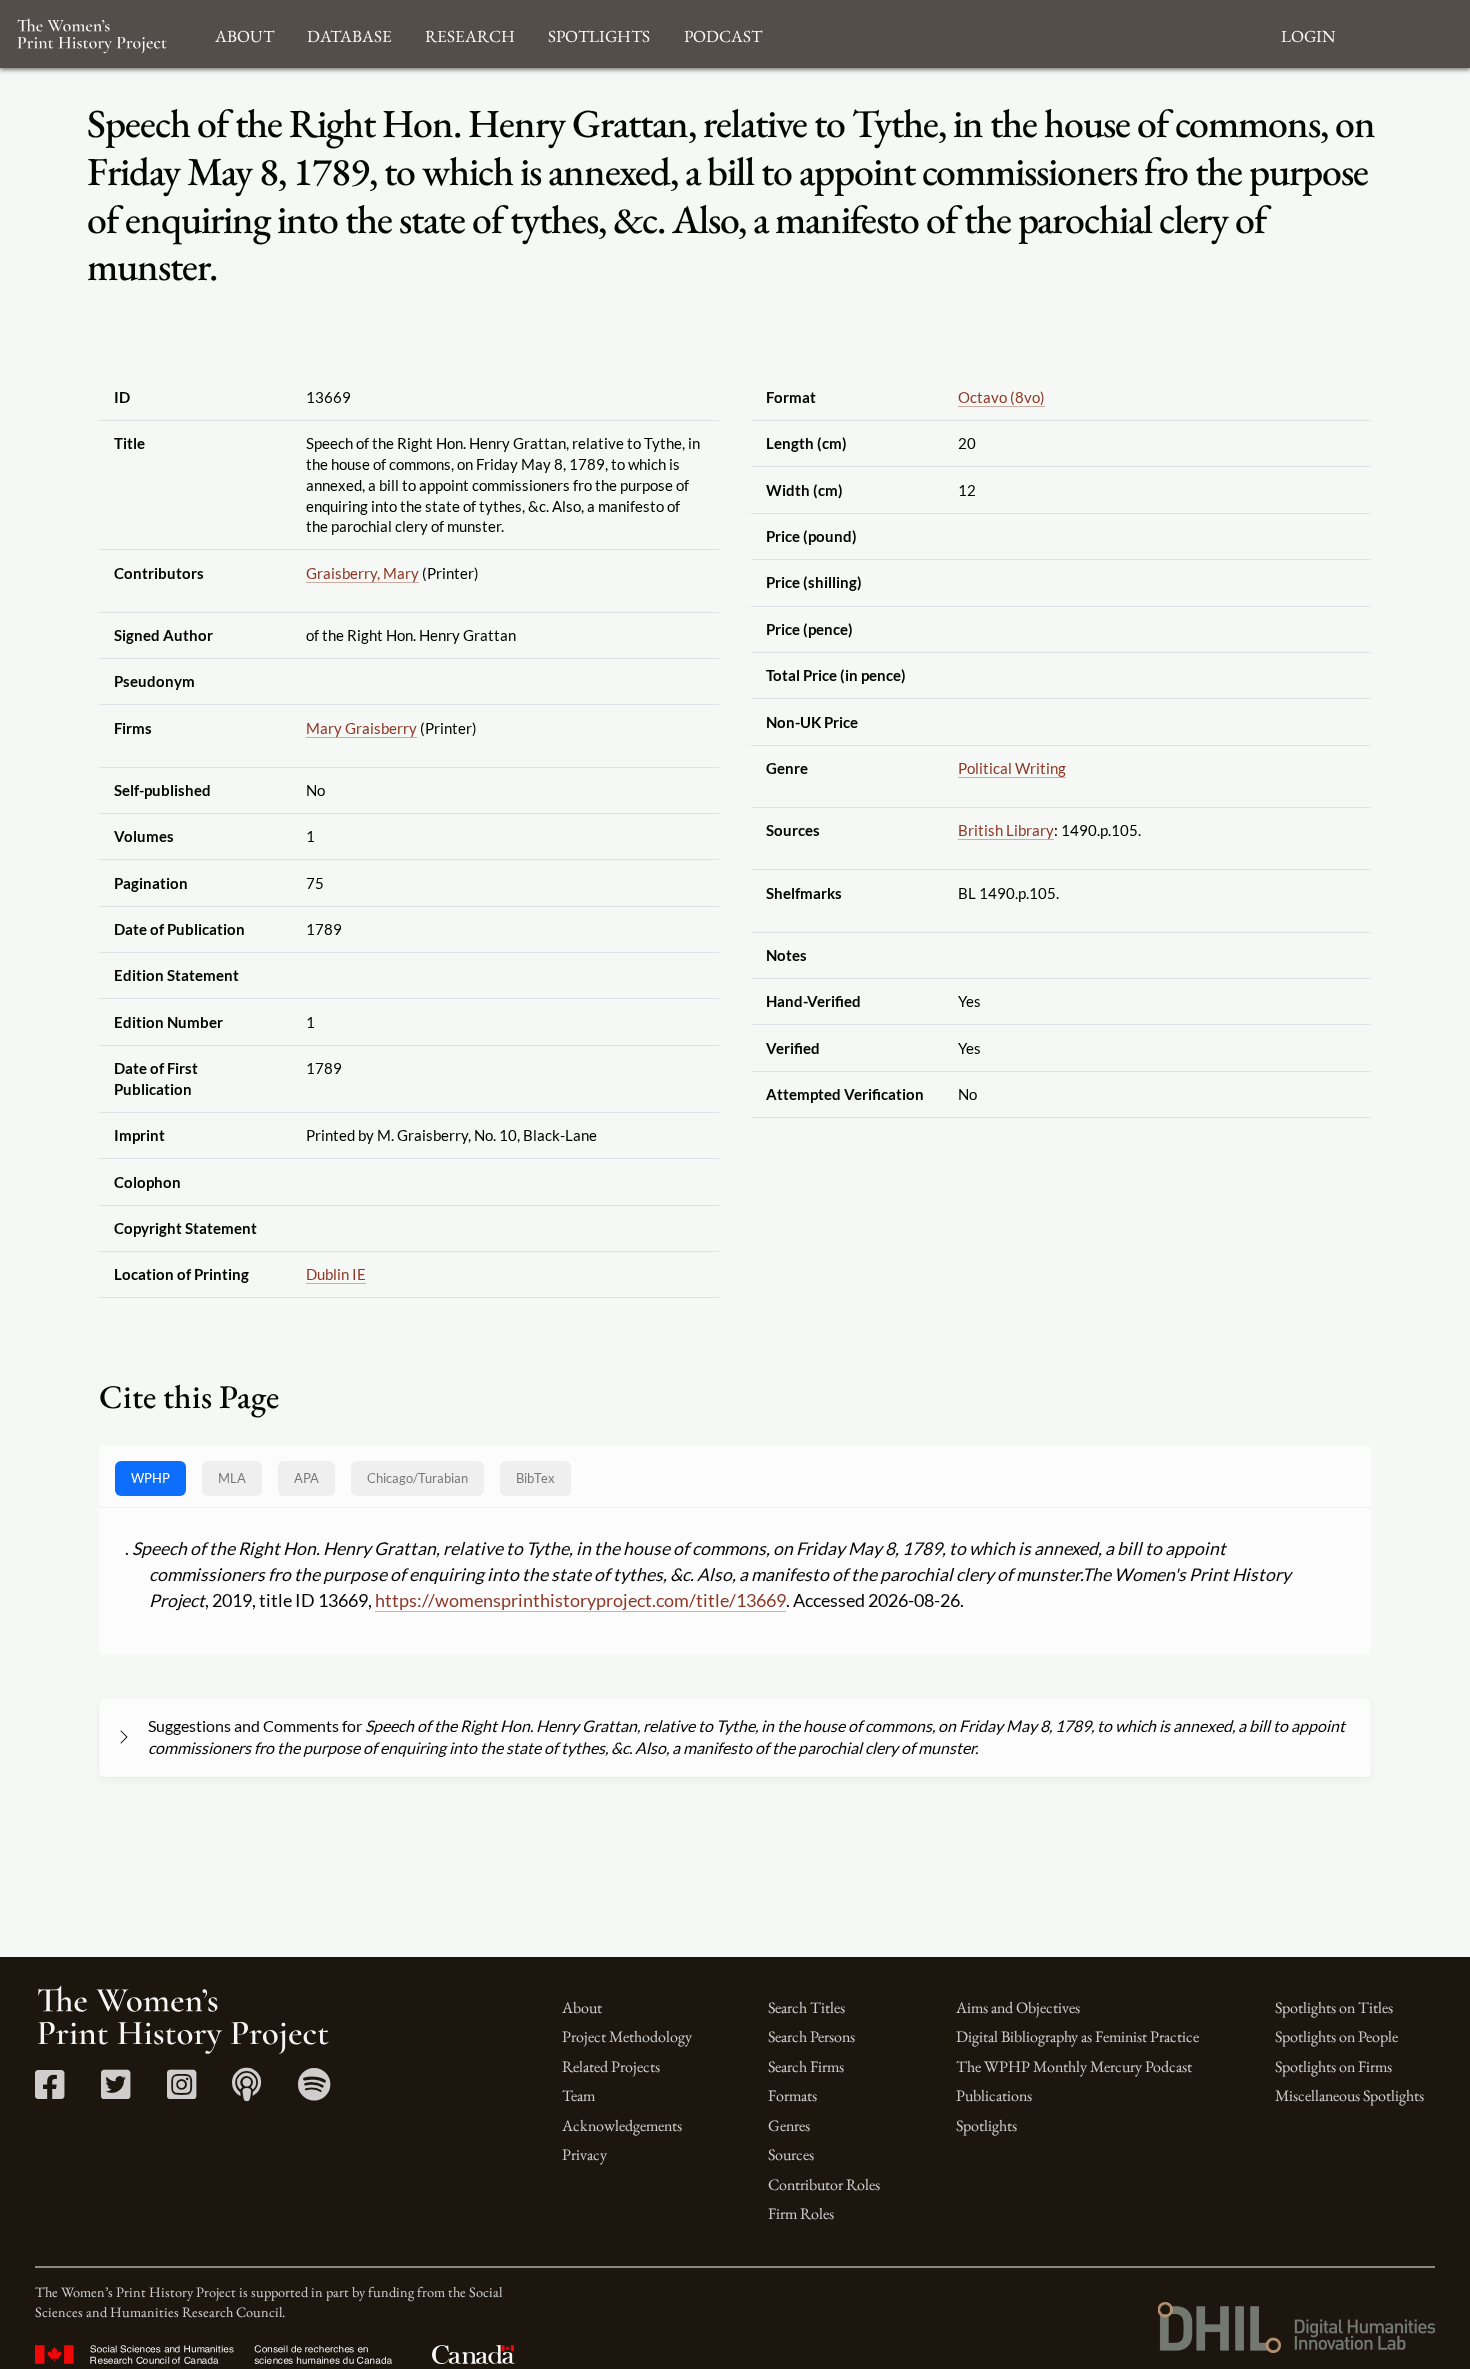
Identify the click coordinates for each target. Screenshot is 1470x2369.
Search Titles (806, 2007)
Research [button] (470, 33)
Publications (994, 2095)
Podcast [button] (723, 33)
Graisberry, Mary (362, 573)
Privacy (584, 2154)
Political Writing (1012, 768)
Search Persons (811, 2036)
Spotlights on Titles (1334, 2007)
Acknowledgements (622, 2125)
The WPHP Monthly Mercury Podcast (1074, 2066)
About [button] (244, 33)
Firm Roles (801, 2213)
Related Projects (611, 2066)
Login (1308, 33)
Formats (792, 2095)
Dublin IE (336, 1274)
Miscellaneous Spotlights (1349, 2095)
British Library (1006, 830)
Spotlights (986, 2125)
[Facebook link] (49, 2091)
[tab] (417, 1478)
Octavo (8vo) (1001, 397)
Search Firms (806, 2066)
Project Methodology (627, 2036)
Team (578, 2095)
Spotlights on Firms (1333, 2066)
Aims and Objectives (1018, 2007)
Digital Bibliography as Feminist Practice (1077, 2036)
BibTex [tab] (535, 1478)
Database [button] (349, 33)
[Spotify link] (314, 2091)
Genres (789, 2125)
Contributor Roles (824, 2184)
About (582, 2007)
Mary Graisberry (361, 728)
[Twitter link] (115, 2091)
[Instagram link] (181, 2091)
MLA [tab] (232, 1478)
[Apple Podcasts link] (246, 2091)
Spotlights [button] (599, 33)
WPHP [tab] (150, 1478)
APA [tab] (306, 1478)
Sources (791, 2154)
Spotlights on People (1336, 2036)
